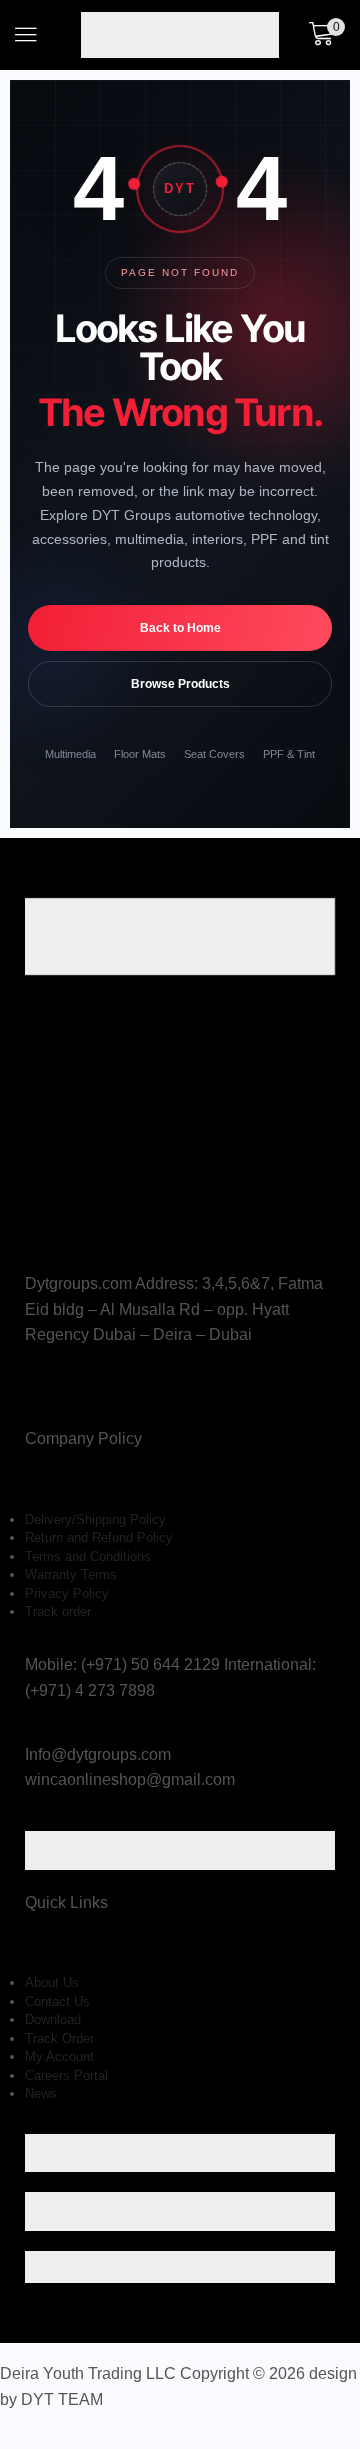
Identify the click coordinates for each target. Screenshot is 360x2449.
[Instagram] (60, 1395)
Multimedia (70, 754)
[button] (26, 35)
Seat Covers (214, 754)
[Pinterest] (80, 1395)
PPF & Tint (289, 754)
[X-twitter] (37, 1395)
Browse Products (180, 684)
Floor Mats (140, 754)
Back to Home (180, 628)
